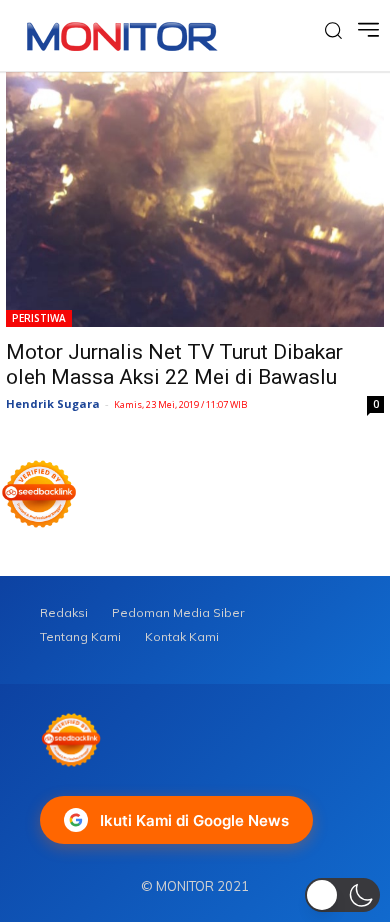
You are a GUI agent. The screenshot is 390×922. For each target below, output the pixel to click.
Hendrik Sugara (53, 403)
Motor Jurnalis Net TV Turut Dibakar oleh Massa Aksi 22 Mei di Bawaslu (174, 364)
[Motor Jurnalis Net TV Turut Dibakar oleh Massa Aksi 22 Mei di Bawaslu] (195, 199)
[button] (342, 895)
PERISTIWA (39, 318)
